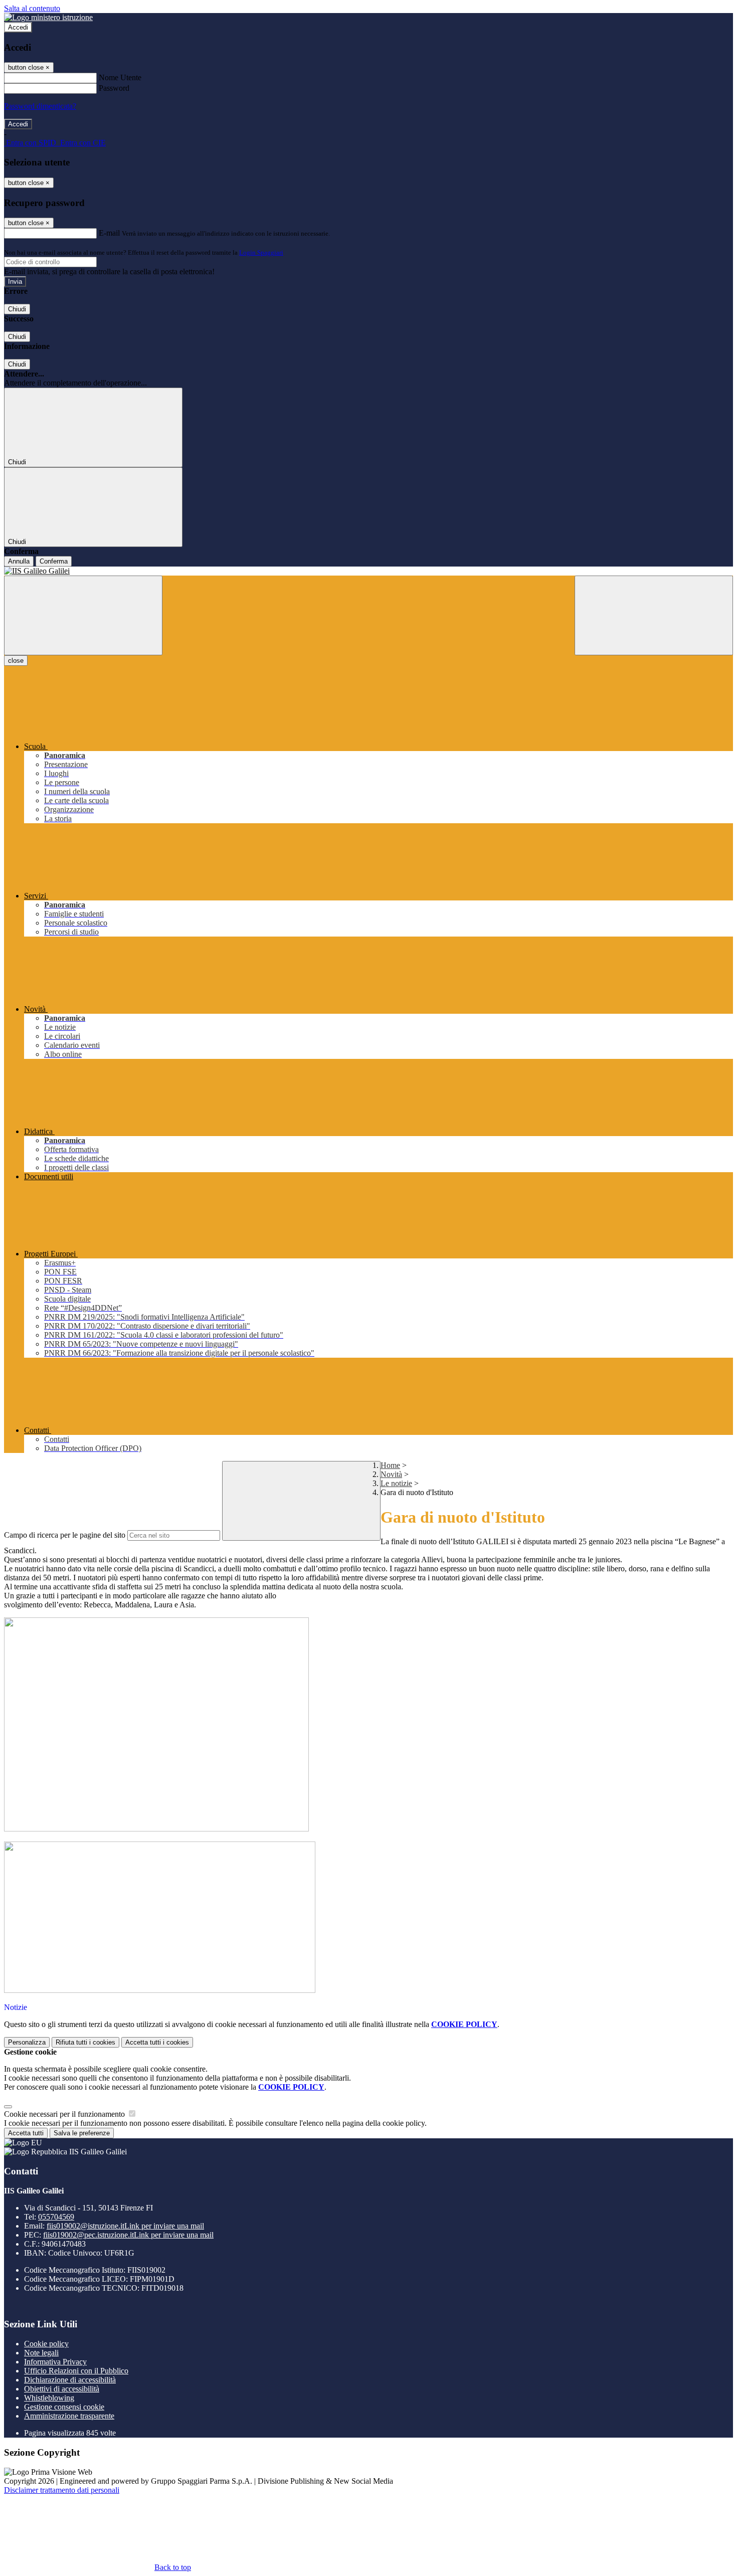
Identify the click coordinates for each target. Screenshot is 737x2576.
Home (390, 1465)
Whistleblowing (49, 2398)
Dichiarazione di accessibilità (70, 2380)
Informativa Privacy (55, 2362)
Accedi (18, 27)
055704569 (56, 2217)
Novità (391, 1474)
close (16, 661)
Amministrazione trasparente (69, 2416)
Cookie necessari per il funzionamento (65, 2114)
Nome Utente (120, 77)
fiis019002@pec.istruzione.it (128, 2235)
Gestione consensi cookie (64, 2407)
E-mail (109, 233)
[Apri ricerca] (654, 615)
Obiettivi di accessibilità (62, 2389)
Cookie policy (46, 2344)
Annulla (19, 561)
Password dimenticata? (40, 106)
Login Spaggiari (261, 252)
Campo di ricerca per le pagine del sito (65, 1535)
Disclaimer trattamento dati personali (62, 2490)
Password (114, 88)
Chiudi (17, 309)
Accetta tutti (157, 2042)
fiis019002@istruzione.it (125, 2226)
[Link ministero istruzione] (48, 17)
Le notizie (396, 1483)
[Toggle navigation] (83, 615)
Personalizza (27, 2042)
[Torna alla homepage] (368, 571)
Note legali (41, 2353)
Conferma (54, 561)
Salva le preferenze (82, 2133)
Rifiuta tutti (85, 2042)
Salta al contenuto (32, 8)
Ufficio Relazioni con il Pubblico (76, 2371)
